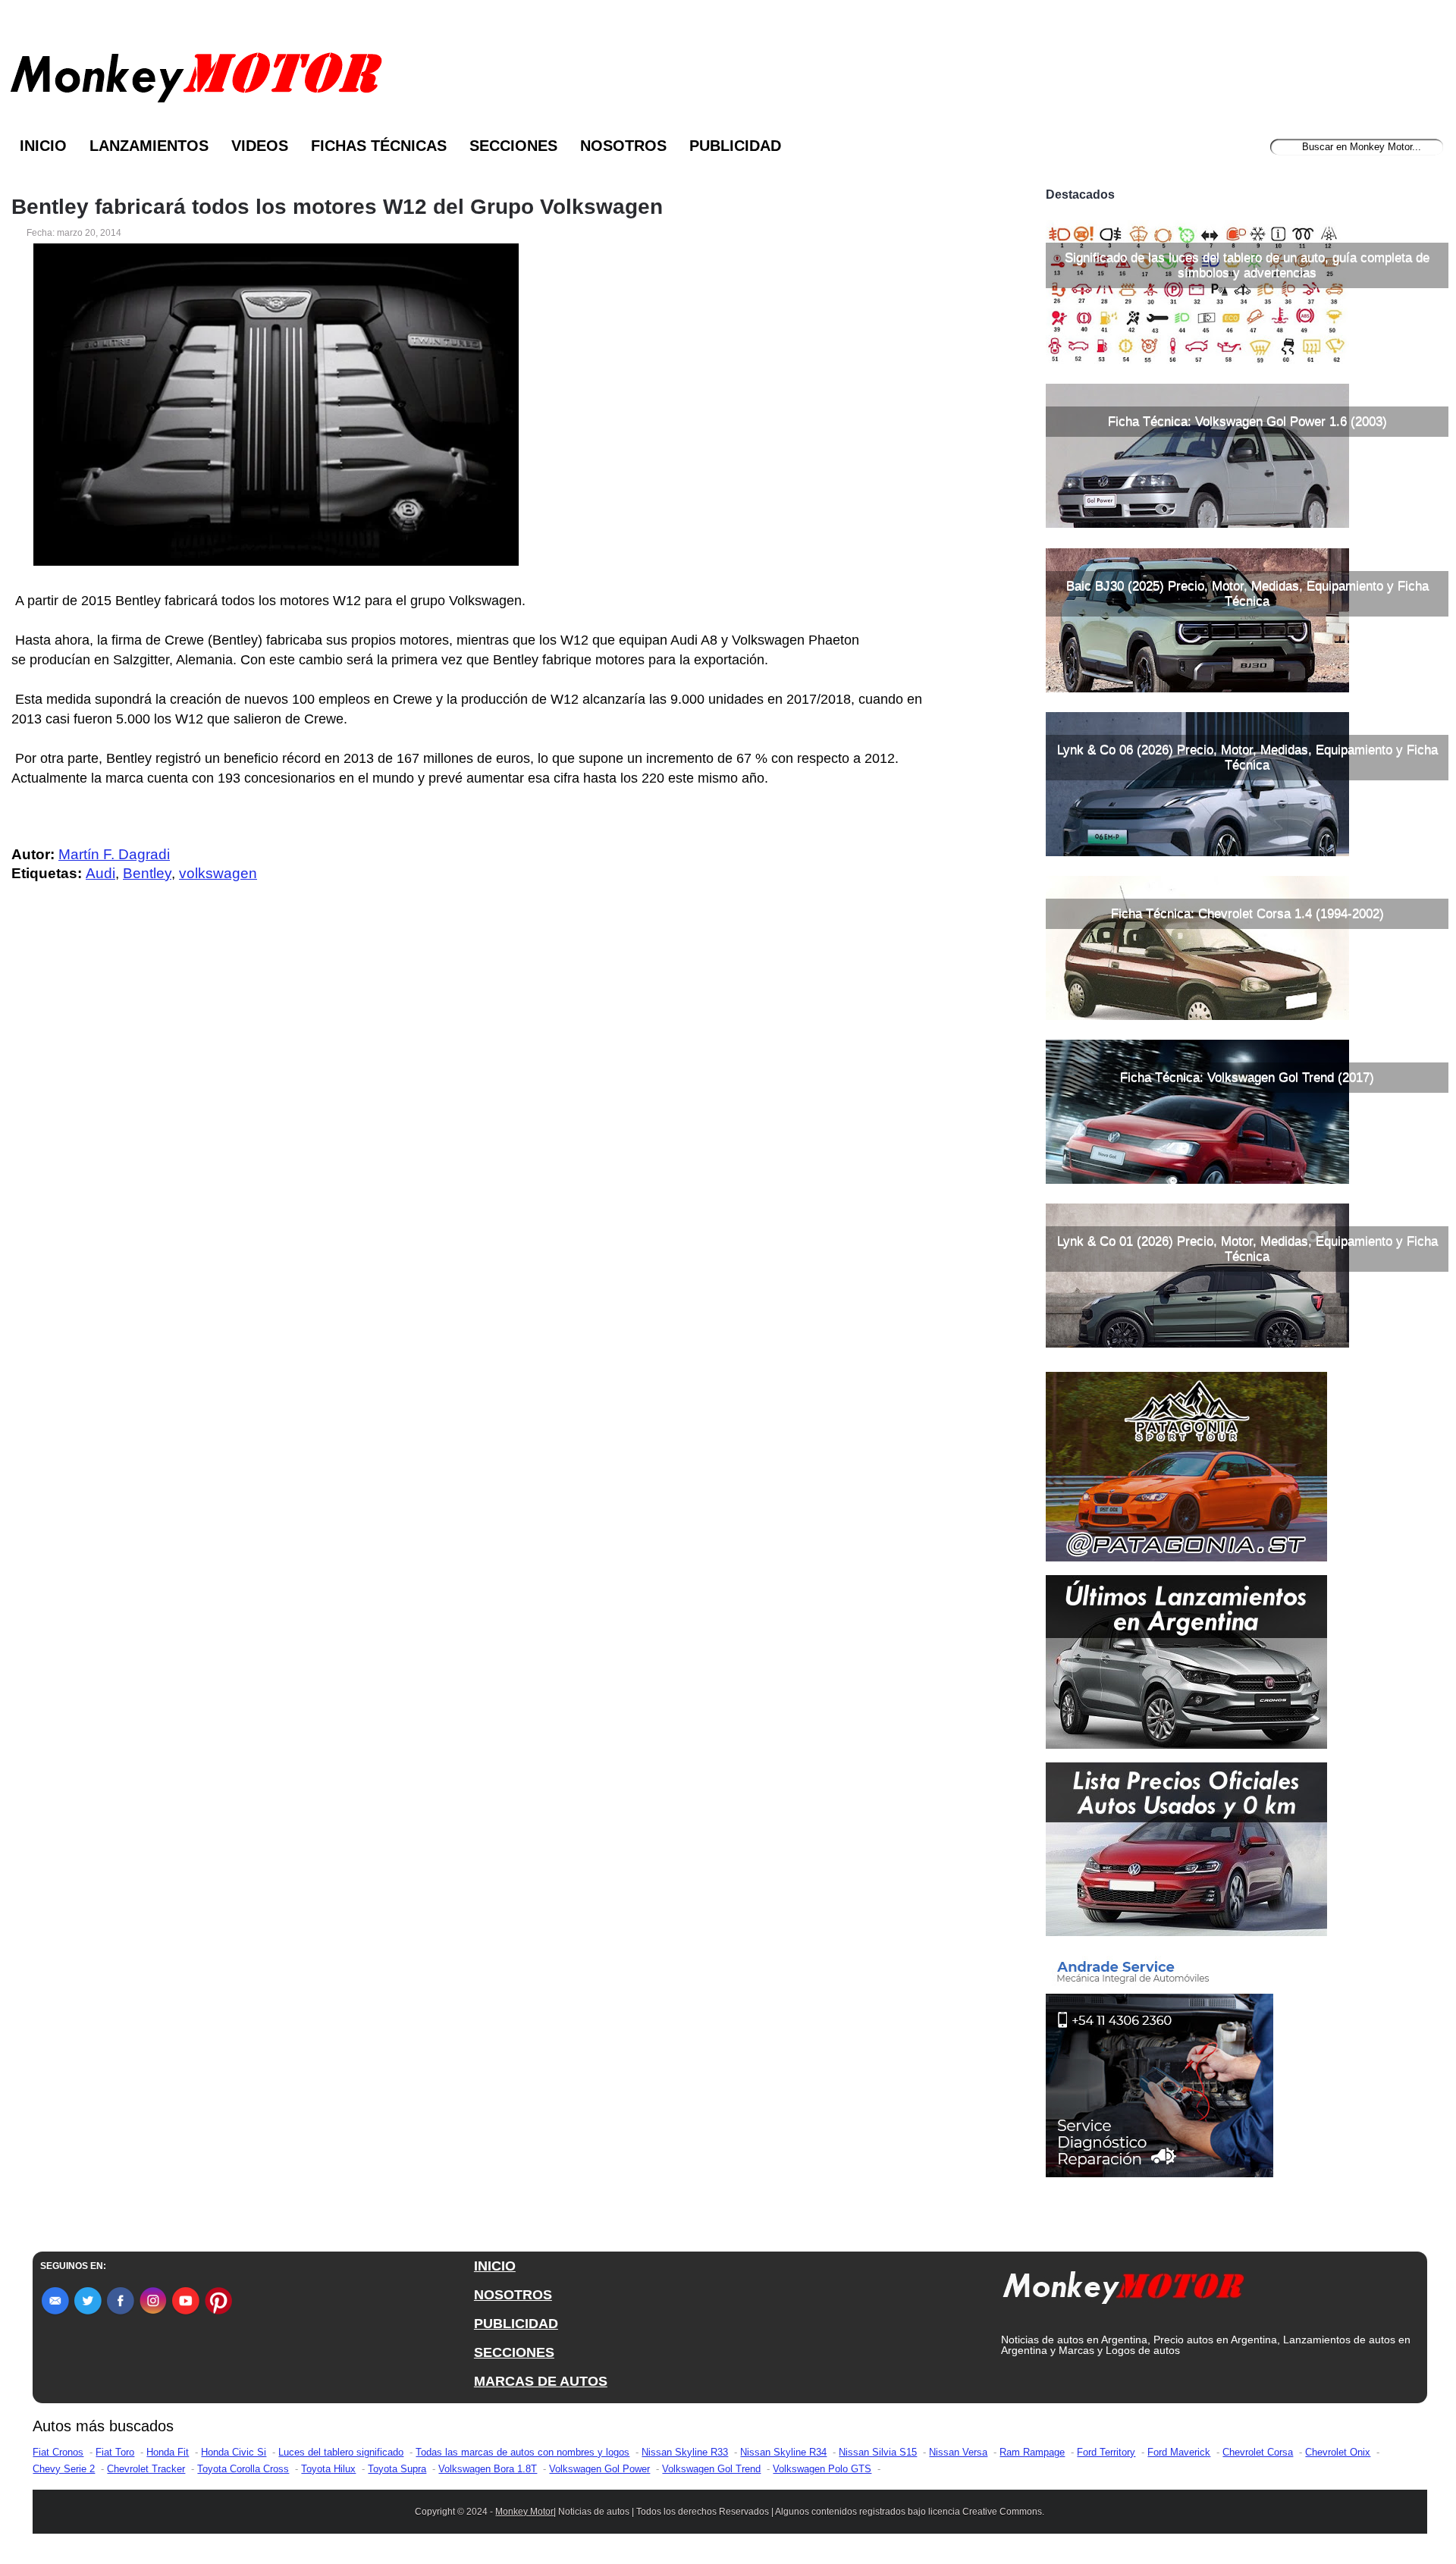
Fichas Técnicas (379, 146)
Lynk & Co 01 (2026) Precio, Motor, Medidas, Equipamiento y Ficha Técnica (1247, 1249)
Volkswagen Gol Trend (711, 2469)
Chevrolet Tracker (146, 2469)
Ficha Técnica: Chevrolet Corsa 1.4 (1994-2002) (1247, 913)
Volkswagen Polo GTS (822, 2469)
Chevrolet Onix (1338, 2452)
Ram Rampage (1032, 2452)
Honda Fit (168, 2452)
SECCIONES (514, 2352)
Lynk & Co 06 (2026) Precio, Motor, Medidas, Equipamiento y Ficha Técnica (1247, 757)
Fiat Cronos (58, 2452)
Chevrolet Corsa (1258, 2452)
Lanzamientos (149, 146)
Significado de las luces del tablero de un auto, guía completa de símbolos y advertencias (1247, 265)
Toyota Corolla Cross (243, 2469)
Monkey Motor (524, 2512)
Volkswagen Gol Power (599, 2469)
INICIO (495, 2266)
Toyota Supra (397, 2469)
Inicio (43, 146)
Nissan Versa (958, 2452)
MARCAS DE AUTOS (541, 2381)
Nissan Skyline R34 (783, 2452)
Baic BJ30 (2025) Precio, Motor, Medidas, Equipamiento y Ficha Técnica (1247, 593)
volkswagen (218, 873)
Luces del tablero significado (341, 2452)
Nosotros (623, 146)
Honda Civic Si (234, 2452)
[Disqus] (479, 1199)
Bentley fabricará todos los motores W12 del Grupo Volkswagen (337, 207)
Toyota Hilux (328, 2469)
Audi (100, 873)
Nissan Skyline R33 (685, 2452)
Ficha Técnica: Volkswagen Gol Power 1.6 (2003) (1247, 421)
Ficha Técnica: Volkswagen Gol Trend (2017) (1247, 1077)
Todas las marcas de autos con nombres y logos (522, 2452)
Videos (260, 146)
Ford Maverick (1179, 2452)
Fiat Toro (115, 2452)
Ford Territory (1106, 2452)
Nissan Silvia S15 (878, 2452)
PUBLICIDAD (516, 2324)
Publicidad (735, 146)
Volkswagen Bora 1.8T (488, 2469)
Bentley (147, 873)
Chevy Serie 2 (64, 2469)
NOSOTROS (513, 2295)
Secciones (513, 146)
